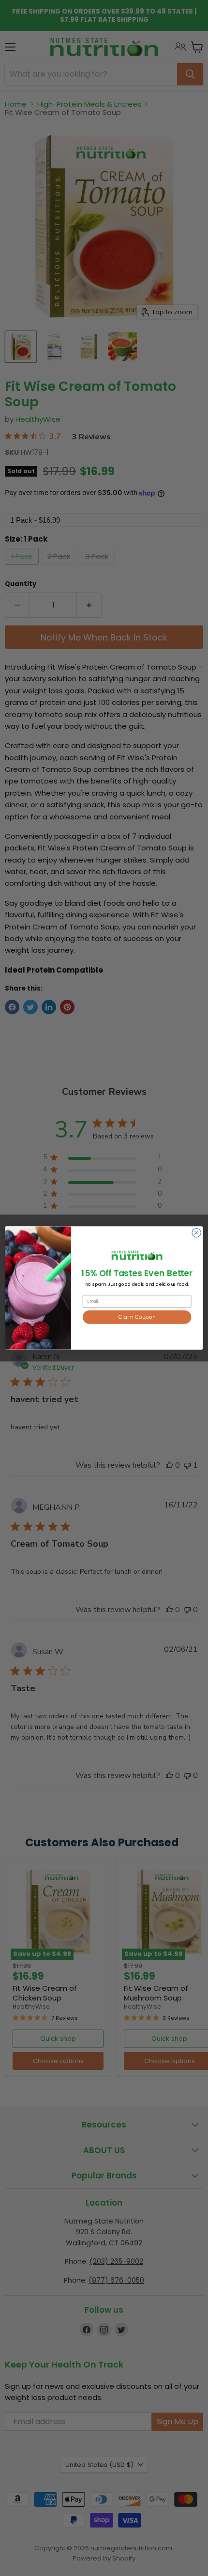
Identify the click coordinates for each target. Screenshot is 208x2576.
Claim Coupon (137, 1317)
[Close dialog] (196, 1233)
